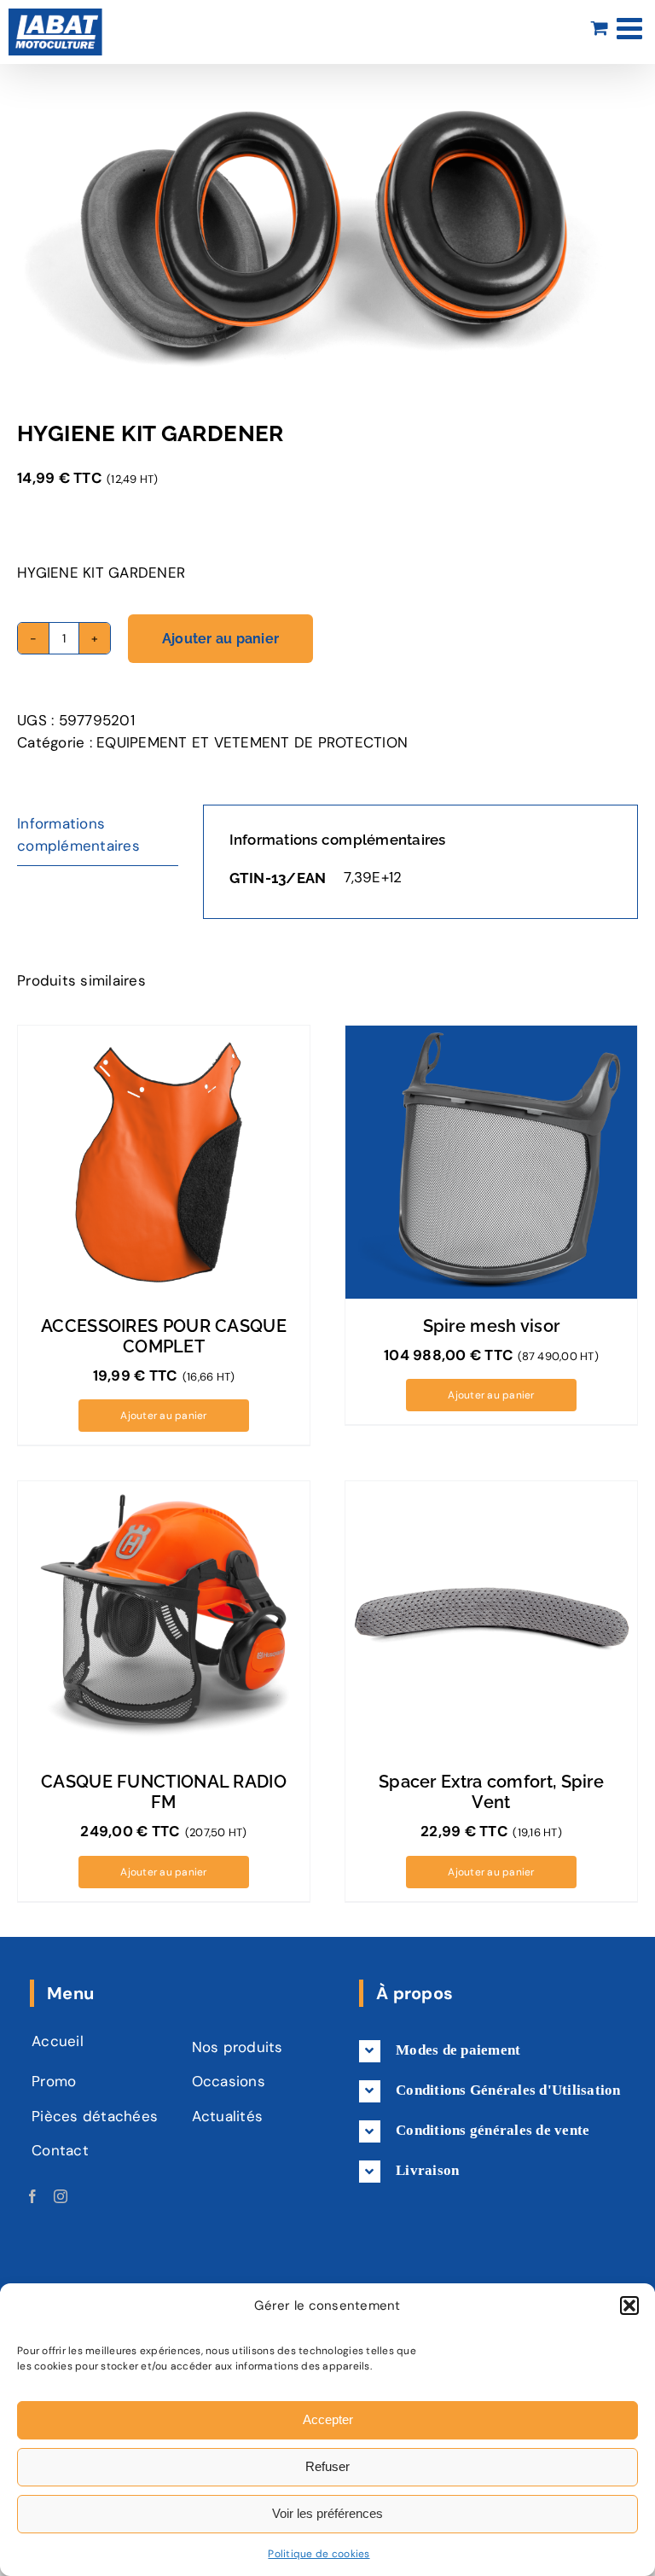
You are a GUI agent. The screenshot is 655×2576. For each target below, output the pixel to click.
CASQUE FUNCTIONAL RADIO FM (164, 1792)
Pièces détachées (95, 2116)
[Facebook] (32, 2196)
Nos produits (238, 2047)
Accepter (328, 2419)
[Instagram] (61, 2196)
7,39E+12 (373, 877)
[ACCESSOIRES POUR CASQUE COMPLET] (164, 1162)
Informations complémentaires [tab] (78, 834)
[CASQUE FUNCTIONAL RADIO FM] (164, 1618)
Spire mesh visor (492, 1326)
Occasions (229, 2081)
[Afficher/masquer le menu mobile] (632, 28)
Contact (60, 2150)
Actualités (228, 2116)
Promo (54, 2081)
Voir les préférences (327, 2513)
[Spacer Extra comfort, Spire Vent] (491, 1618)
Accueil (58, 2041)
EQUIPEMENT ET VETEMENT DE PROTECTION (252, 742)
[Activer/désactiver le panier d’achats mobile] (600, 28)
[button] (629, 2306)
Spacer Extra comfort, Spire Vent (491, 1792)
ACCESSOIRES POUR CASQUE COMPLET (164, 1336)
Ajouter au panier (220, 639)
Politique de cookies (319, 2554)
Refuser (327, 2466)
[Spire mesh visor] (491, 1162)
